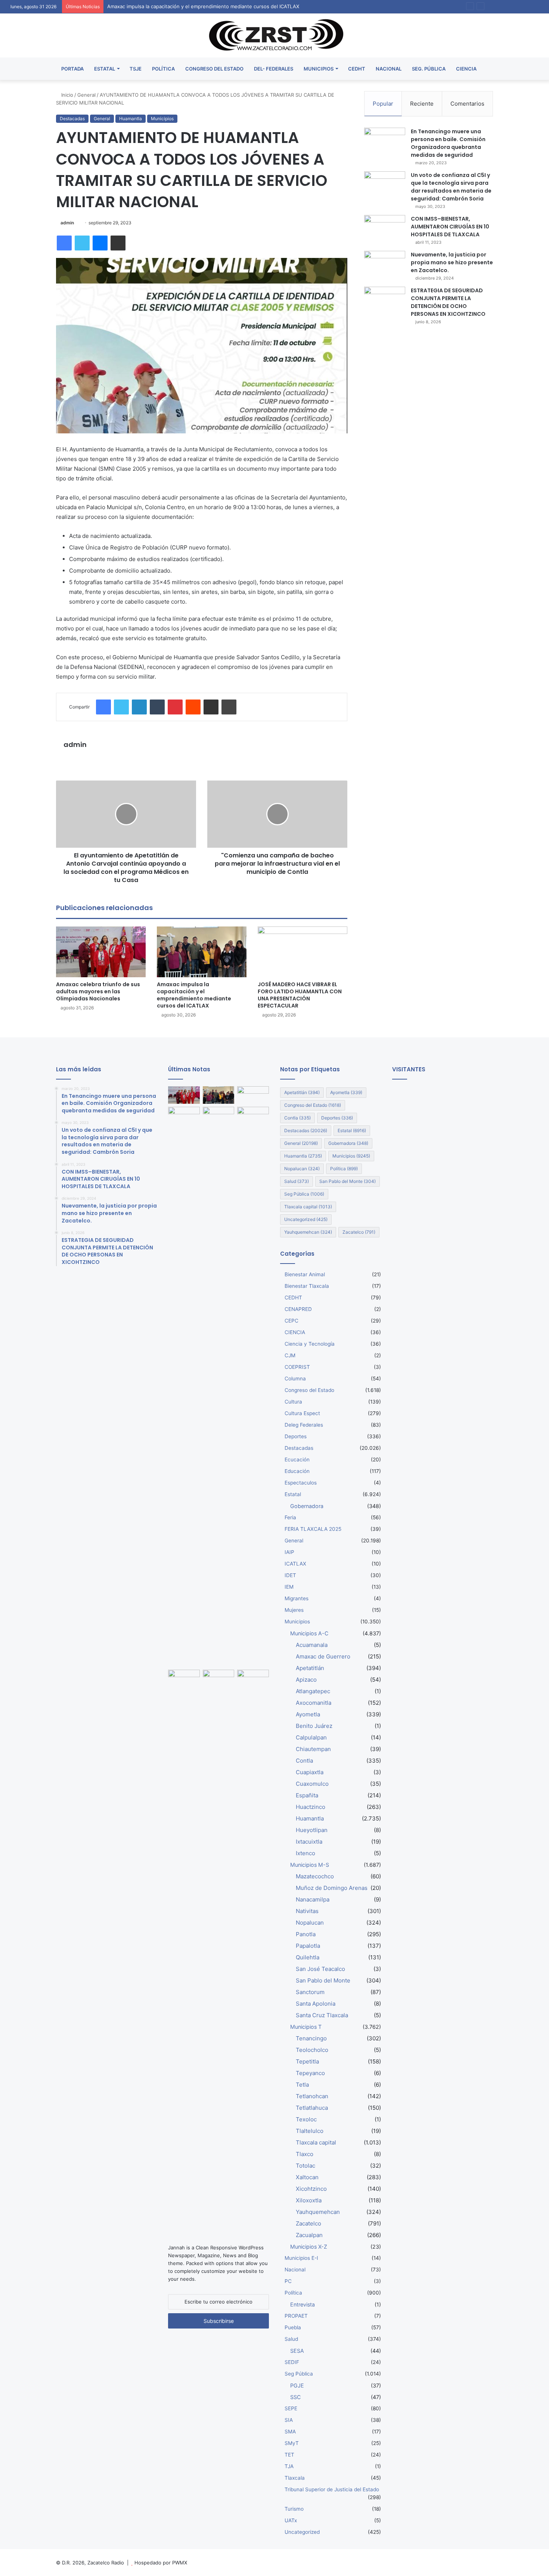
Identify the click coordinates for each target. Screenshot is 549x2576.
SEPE (291, 2408)
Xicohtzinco (311, 2189)
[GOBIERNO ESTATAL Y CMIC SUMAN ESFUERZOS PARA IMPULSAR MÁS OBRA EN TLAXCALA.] (219, 1679)
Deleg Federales (304, 1425)
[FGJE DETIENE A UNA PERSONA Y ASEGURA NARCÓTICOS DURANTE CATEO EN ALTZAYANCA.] (253, 1950)
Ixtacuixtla (309, 1842)
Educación (297, 1471)
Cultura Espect (302, 1413)
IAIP (289, 1552)
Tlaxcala (295, 2478)
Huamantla (131, 119)
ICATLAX (295, 1564)
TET (289, 2455)
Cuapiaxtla (310, 1772)
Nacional (295, 2270)
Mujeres (294, 1610)
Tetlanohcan (312, 2096)
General (86, 95)
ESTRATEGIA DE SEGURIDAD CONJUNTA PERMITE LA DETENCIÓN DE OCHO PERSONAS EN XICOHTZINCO (448, 302)
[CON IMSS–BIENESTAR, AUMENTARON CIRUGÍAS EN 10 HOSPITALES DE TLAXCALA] (385, 229)
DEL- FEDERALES (274, 69)
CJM (290, 1355)
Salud (297, 1181)
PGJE (297, 2385)
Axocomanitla (314, 1703)
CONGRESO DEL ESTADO (214, 69)
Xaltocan (307, 2177)
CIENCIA (466, 69)
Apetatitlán (302, 1092)
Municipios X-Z (309, 2247)
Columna (295, 1379)
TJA (289, 2466)
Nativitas (307, 1911)
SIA (289, 2420)
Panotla (306, 1934)
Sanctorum (310, 1992)
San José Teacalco (320, 1969)
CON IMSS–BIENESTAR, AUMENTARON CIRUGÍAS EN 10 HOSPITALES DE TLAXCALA (450, 227)
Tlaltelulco (310, 2131)
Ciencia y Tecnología (310, 1344)
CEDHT (357, 69)
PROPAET (296, 2316)
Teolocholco (312, 2050)
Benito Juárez (314, 1726)
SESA (297, 2351)
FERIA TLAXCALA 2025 (313, 1529)
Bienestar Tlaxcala (307, 1286)
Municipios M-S (310, 1865)
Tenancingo (311, 2038)
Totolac (305, 2166)
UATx (291, 2520)
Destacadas (72, 119)
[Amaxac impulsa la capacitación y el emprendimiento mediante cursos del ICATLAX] (202, 952)
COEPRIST (297, 1367)
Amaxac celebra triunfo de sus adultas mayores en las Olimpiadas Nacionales (98, 991)
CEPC (291, 1321)
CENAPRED (298, 1309)
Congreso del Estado (313, 1105)
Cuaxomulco (312, 1784)
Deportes (337, 1118)
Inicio (66, 95)
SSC (295, 2397)
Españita (307, 1795)
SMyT (292, 2443)
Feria (290, 1517)
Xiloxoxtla (309, 2200)
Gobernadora (348, 1143)
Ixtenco (305, 1853)
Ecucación (297, 1460)
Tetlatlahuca (312, 2108)
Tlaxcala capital (308, 1207)
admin (67, 223)
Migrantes (297, 1598)
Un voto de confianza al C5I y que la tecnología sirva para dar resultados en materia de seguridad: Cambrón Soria (451, 187)
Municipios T (306, 2027)
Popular (383, 104)
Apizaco (306, 1680)
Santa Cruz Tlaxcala (322, 2015)
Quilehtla (308, 1957)
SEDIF (292, 2362)
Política (344, 1169)
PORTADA (72, 69)
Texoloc (306, 2119)
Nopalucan (302, 1169)
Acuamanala (312, 1645)
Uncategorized (306, 1219)
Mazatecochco (315, 1876)
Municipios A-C (309, 1633)
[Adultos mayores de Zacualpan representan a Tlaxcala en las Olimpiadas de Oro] (253, 1116)
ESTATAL (105, 69)
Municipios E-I (301, 2258)
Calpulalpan (311, 1737)
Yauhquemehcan (308, 1232)
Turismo (294, 2509)
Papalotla (308, 1946)
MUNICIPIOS (319, 69)
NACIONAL (389, 69)
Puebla (293, 2327)
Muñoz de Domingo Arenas (332, 1888)
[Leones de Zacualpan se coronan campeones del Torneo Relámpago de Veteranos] (184, 1679)
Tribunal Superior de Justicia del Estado (332, 2489)
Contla (297, 1118)
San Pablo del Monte (348, 1181)
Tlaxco (305, 2154)
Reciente (422, 104)
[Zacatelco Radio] (275, 35)
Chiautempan (313, 1749)
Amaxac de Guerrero (323, 1656)
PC (288, 2281)
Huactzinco (311, 1807)
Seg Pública (304, 1194)
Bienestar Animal (305, 1274)
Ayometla (346, 1092)
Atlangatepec (313, 1691)
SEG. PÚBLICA (429, 69)
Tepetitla (307, 2061)
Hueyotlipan (312, 1830)
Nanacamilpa (313, 1899)
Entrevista (303, 2304)
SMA (290, 2432)
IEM (289, 1587)
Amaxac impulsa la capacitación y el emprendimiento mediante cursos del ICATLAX (194, 995)
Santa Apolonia (316, 2004)
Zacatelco (359, 1232)
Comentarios (467, 104)
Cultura (293, 1402)
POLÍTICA (163, 69)
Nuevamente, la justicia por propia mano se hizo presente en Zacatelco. (452, 262)
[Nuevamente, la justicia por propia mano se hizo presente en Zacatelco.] (385, 265)
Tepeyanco (310, 2073)
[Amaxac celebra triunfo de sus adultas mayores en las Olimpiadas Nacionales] (101, 952)
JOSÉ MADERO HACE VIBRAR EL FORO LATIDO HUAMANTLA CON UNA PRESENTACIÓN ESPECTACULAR (300, 995)
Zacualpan (309, 2235)
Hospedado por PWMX (161, 2563)
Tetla (302, 2085)
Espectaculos (301, 1483)
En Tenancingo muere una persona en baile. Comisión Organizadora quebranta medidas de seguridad (448, 143)
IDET (290, 1575)
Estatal (352, 1130)
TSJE (136, 69)
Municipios (162, 119)
